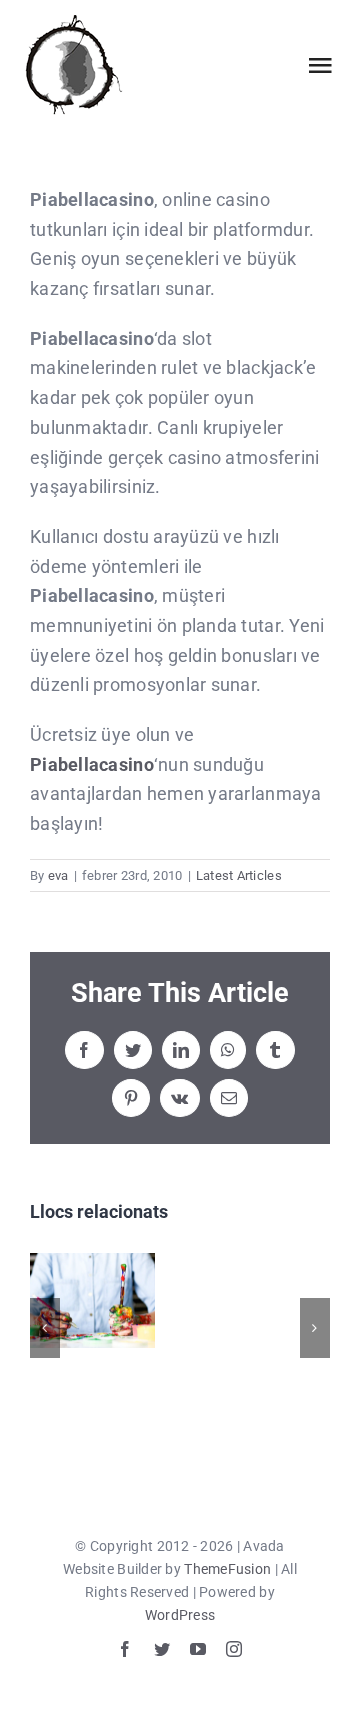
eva (58, 875)
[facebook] (125, 1649)
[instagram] (234, 1649)
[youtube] (198, 1649)
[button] (45, 1328)
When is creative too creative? (92, 1300)
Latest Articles (239, 875)
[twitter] (162, 1649)
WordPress (180, 1615)
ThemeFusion (227, 1569)
